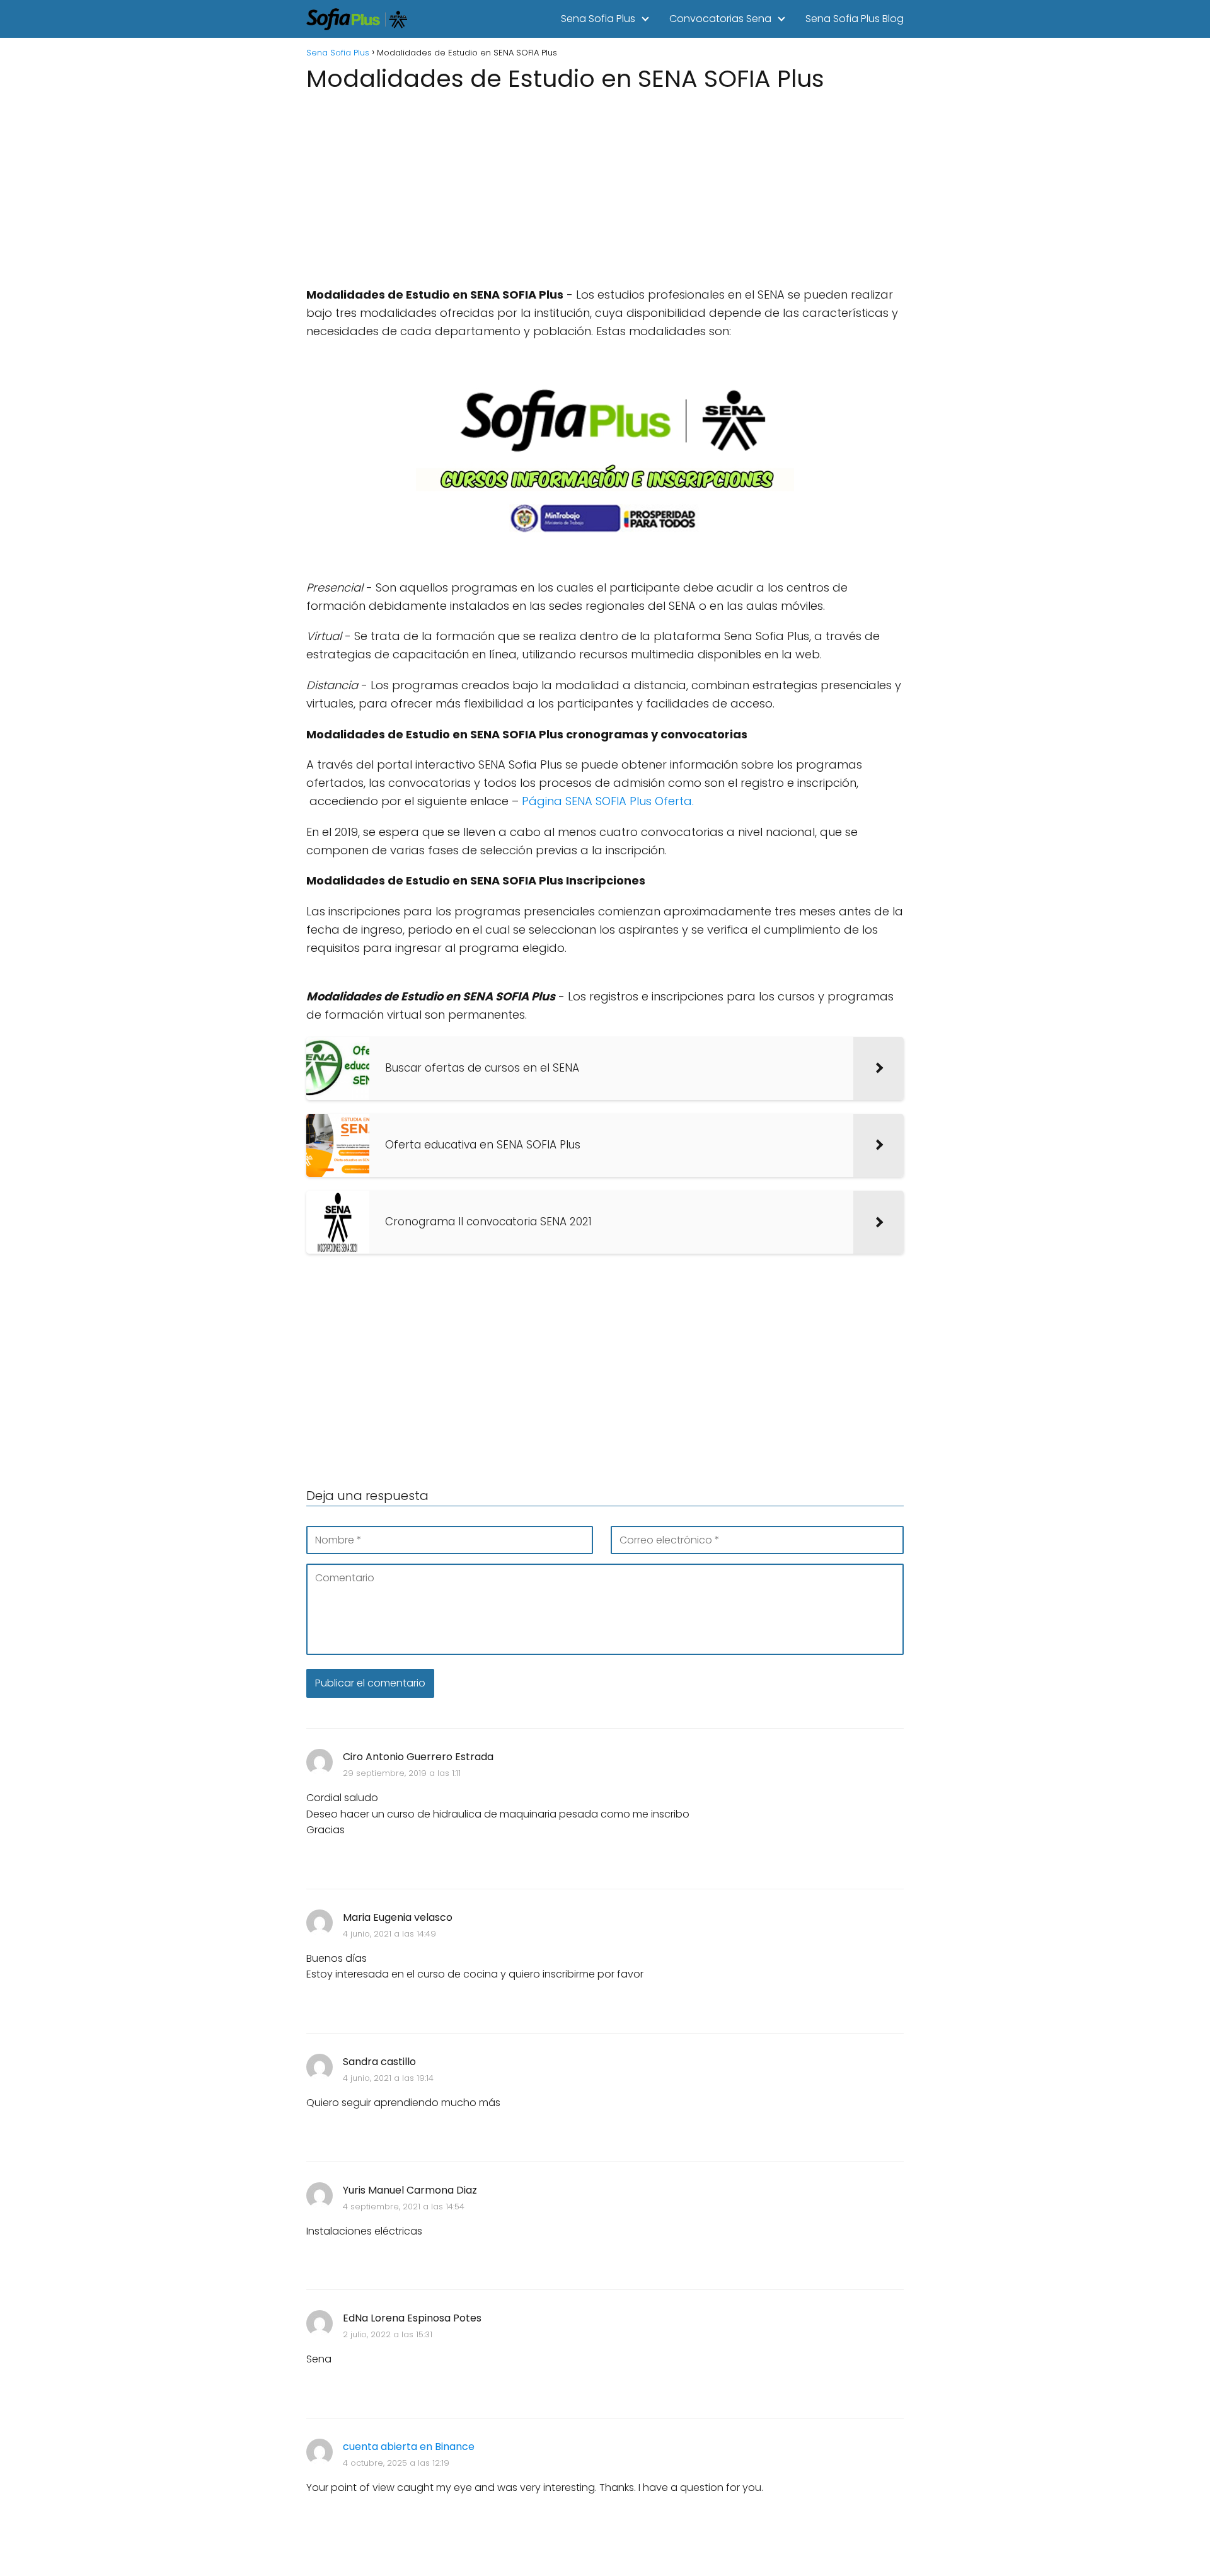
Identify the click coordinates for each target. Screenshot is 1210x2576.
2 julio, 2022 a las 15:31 (388, 2334)
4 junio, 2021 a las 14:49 (389, 1934)
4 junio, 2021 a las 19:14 (388, 2078)
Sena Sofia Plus (598, 19)
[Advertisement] (605, 185)
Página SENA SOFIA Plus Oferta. (608, 801)
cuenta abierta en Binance (409, 2447)
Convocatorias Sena (720, 19)
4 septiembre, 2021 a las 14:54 (404, 2207)
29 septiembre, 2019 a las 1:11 (402, 1773)
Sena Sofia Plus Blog (855, 19)
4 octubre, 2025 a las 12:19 (396, 2463)
